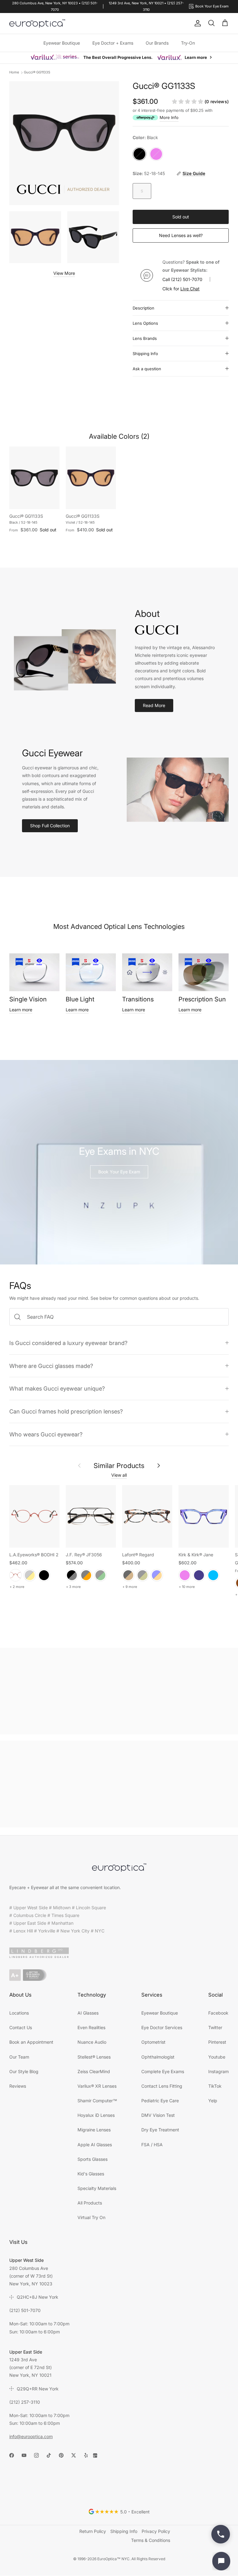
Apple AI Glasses (95, 2145)
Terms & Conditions (151, 2540)
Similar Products (119, 1466)
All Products (90, 2203)
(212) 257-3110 (25, 2402)
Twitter (215, 2027)
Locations (19, 2013)
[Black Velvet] (44, 1575)
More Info (169, 117)
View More (64, 273)
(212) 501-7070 (187, 279)
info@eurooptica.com (31, 2436)
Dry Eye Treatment (160, 2130)
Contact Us (21, 2027)
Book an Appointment (31, 2042)
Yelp (213, 2101)
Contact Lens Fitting (162, 2086)
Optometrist (153, 2042)
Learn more (21, 1010)
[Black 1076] (143, 1575)
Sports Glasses (93, 2159)
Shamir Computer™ (97, 2101)
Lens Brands (145, 338)
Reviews (18, 2086)
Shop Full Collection (50, 826)
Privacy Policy (156, 2531)
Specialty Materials (97, 2188)
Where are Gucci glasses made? (51, 1366)
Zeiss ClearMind (94, 2071)
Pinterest (217, 2042)
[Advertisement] (119, 1691)
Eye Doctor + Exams (113, 43)
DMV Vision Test (158, 2115)
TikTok (215, 2086)
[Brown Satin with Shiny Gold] (30, 1575)
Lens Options (145, 323)
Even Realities (91, 2027)
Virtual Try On (91, 2217)
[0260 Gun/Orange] (86, 1575)
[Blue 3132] (157, 1575)
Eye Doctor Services (162, 2027)
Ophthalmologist (158, 2057)
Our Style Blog (24, 2071)
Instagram (218, 2071)
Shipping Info (145, 354)
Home (14, 72)
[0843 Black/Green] (100, 1575)
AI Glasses (88, 2013)
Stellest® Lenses (94, 2057)
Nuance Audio (92, 2042)
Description (143, 308)
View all (119, 1475)
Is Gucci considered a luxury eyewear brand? (68, 1343)
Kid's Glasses (91, 2174)
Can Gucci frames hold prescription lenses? (66, 1411)
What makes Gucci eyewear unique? (57, 1388)
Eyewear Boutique (62, 43)
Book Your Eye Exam (119, 1172)
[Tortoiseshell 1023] (128, 1575)
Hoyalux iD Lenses (96, 2115)
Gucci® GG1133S (37, 72)
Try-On (188, 43)
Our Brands (157, 43)
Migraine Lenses (94, 2130)
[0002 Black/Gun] (72, 1575)
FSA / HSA (152, 2145)
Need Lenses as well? (181, 235)
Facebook (218, 2013)
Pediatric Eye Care (160, 2101)
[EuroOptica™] (37, 24)
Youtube (217, 2057)
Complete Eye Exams (163, 2071)
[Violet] (185, 1575)
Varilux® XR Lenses (97, 2086)
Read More (154, 705)
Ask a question (147, 369)
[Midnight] (199, 1575)
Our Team (19, 2057)
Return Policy (93, 2531)
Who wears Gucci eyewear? (46, 1434)
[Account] (196, 23)
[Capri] (213, 1575)
